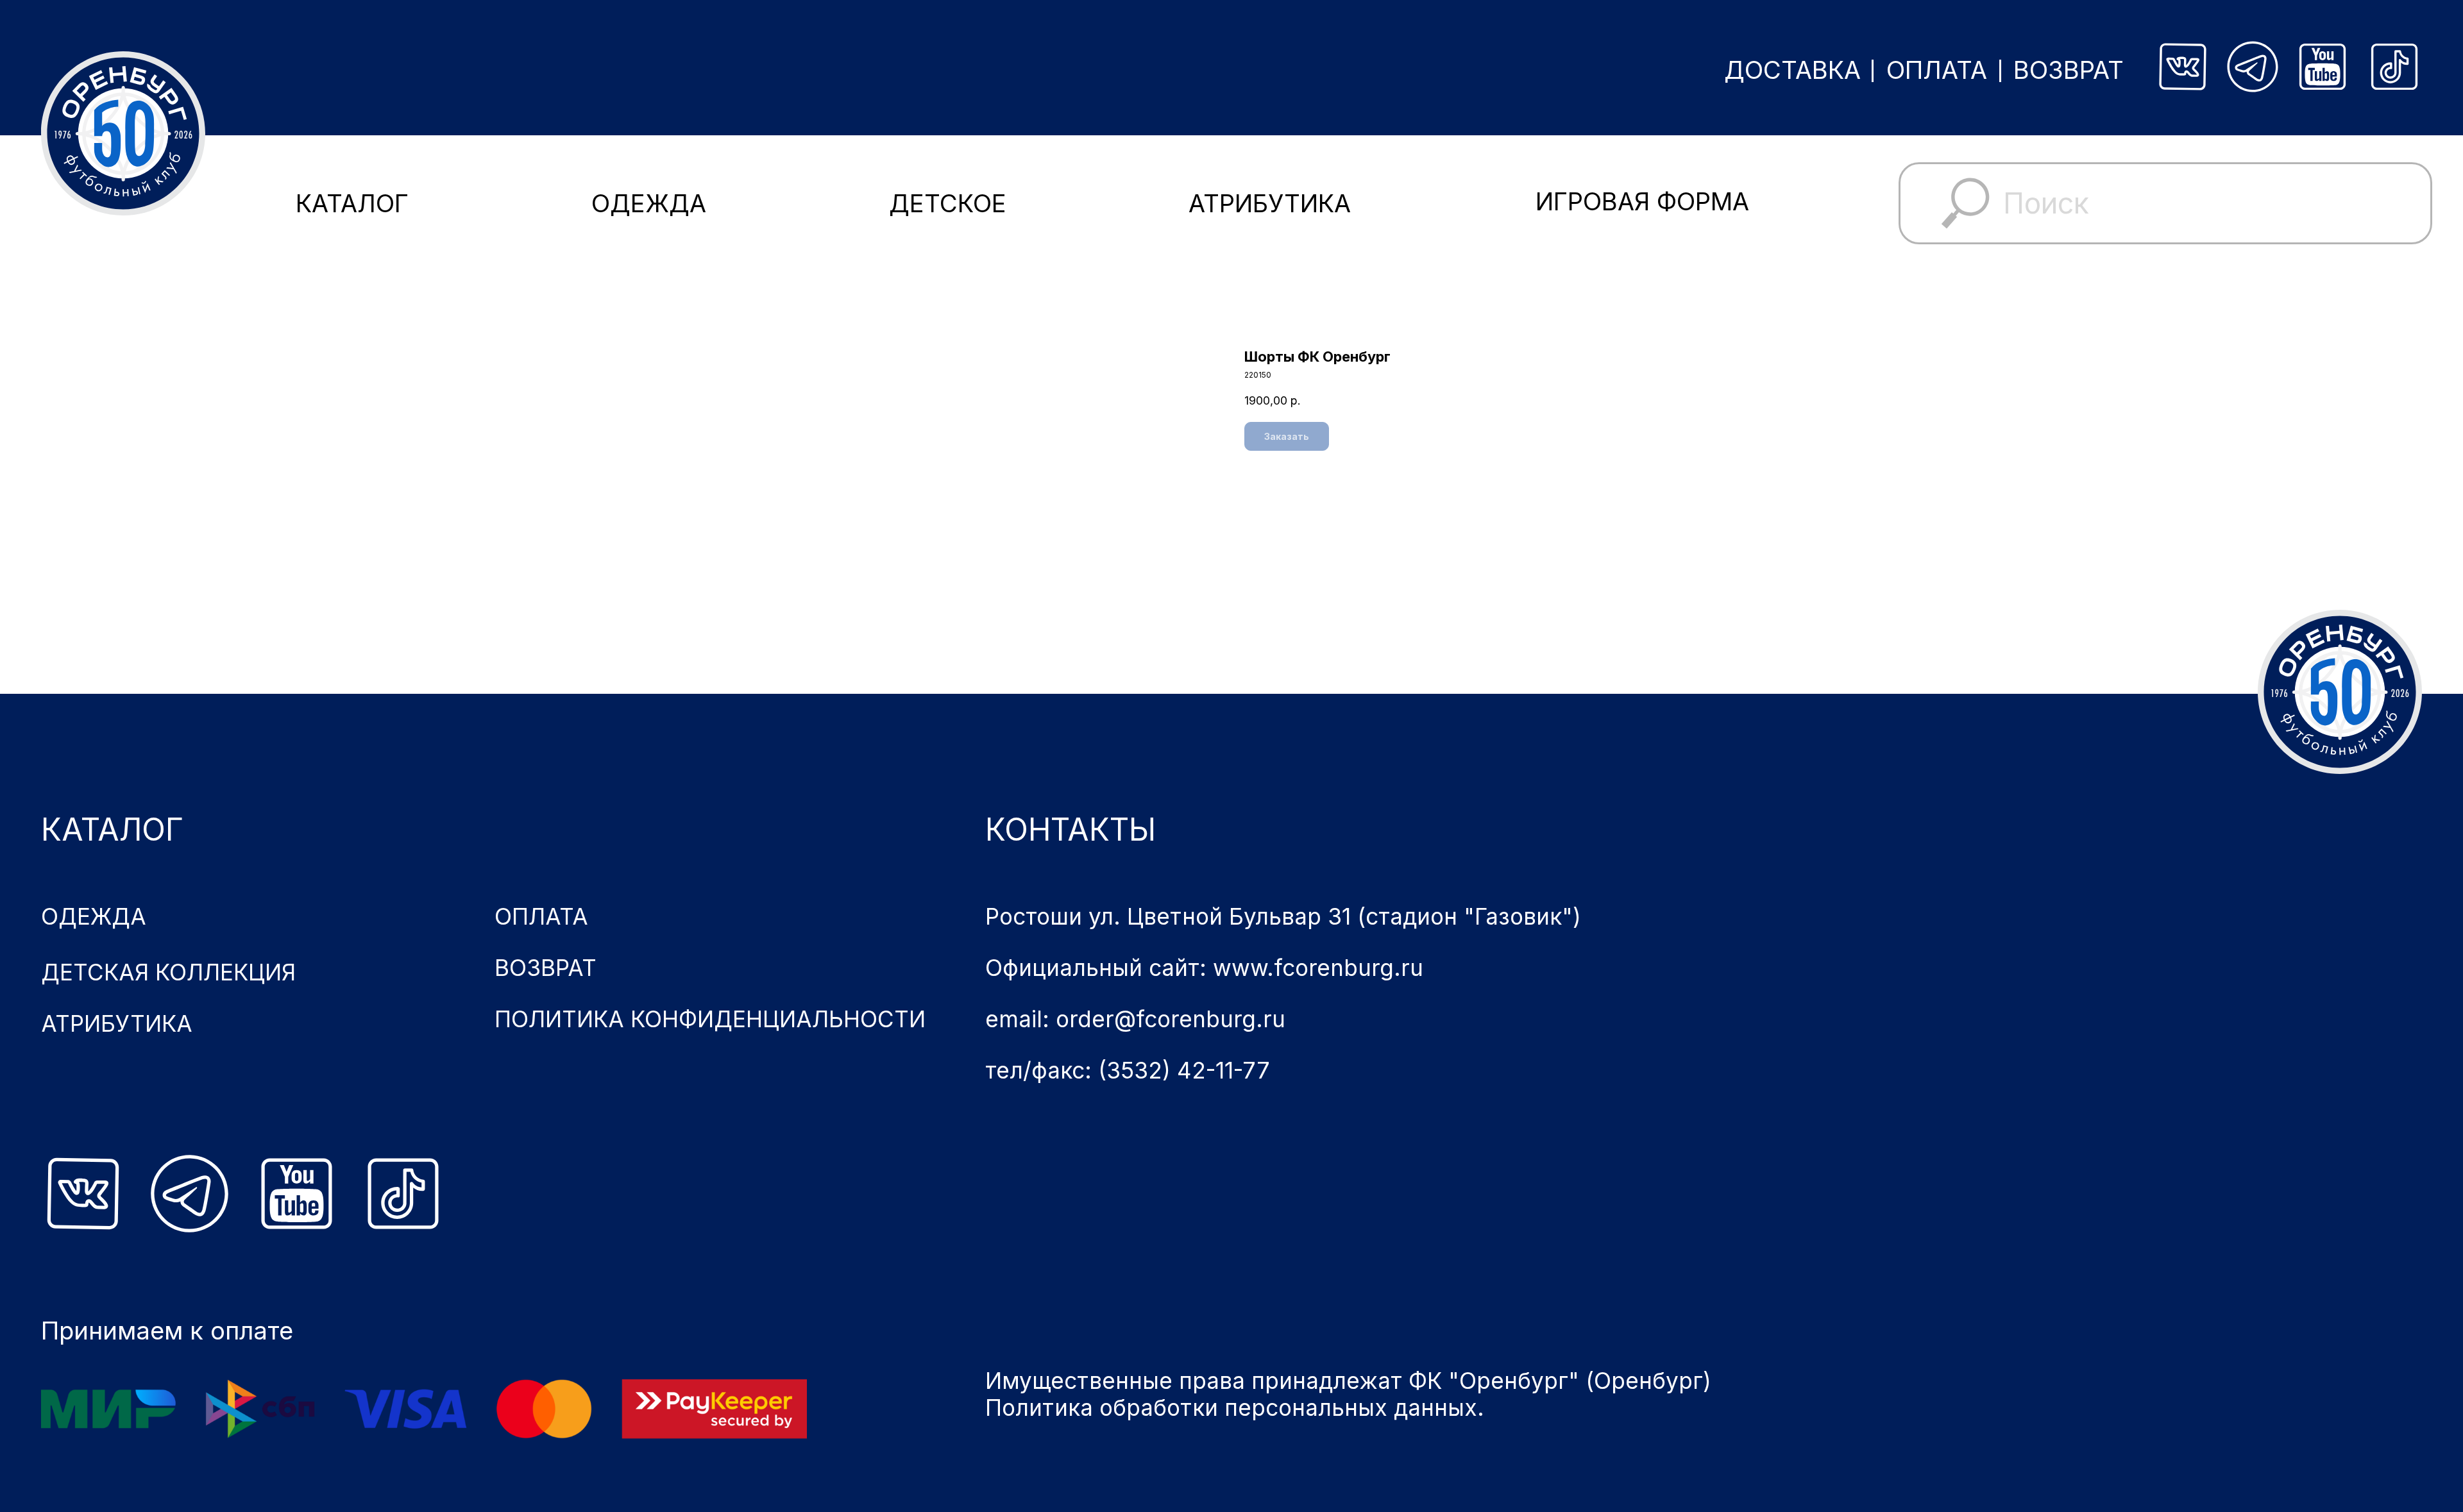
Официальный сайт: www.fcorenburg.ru (1204, 968)
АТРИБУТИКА (1270, 203)
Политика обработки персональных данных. (1235, 1407)
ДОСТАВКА (1792, 70)
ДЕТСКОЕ (948, 203)
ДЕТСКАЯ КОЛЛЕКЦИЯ (168, 972)
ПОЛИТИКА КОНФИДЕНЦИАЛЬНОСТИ (710, 1019)
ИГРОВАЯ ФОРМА (1642, 201)
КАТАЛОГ (352, 203)
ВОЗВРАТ (2069, 70)
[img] (2183, 67)
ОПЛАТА (1937, 70)
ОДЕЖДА (649, 203)
